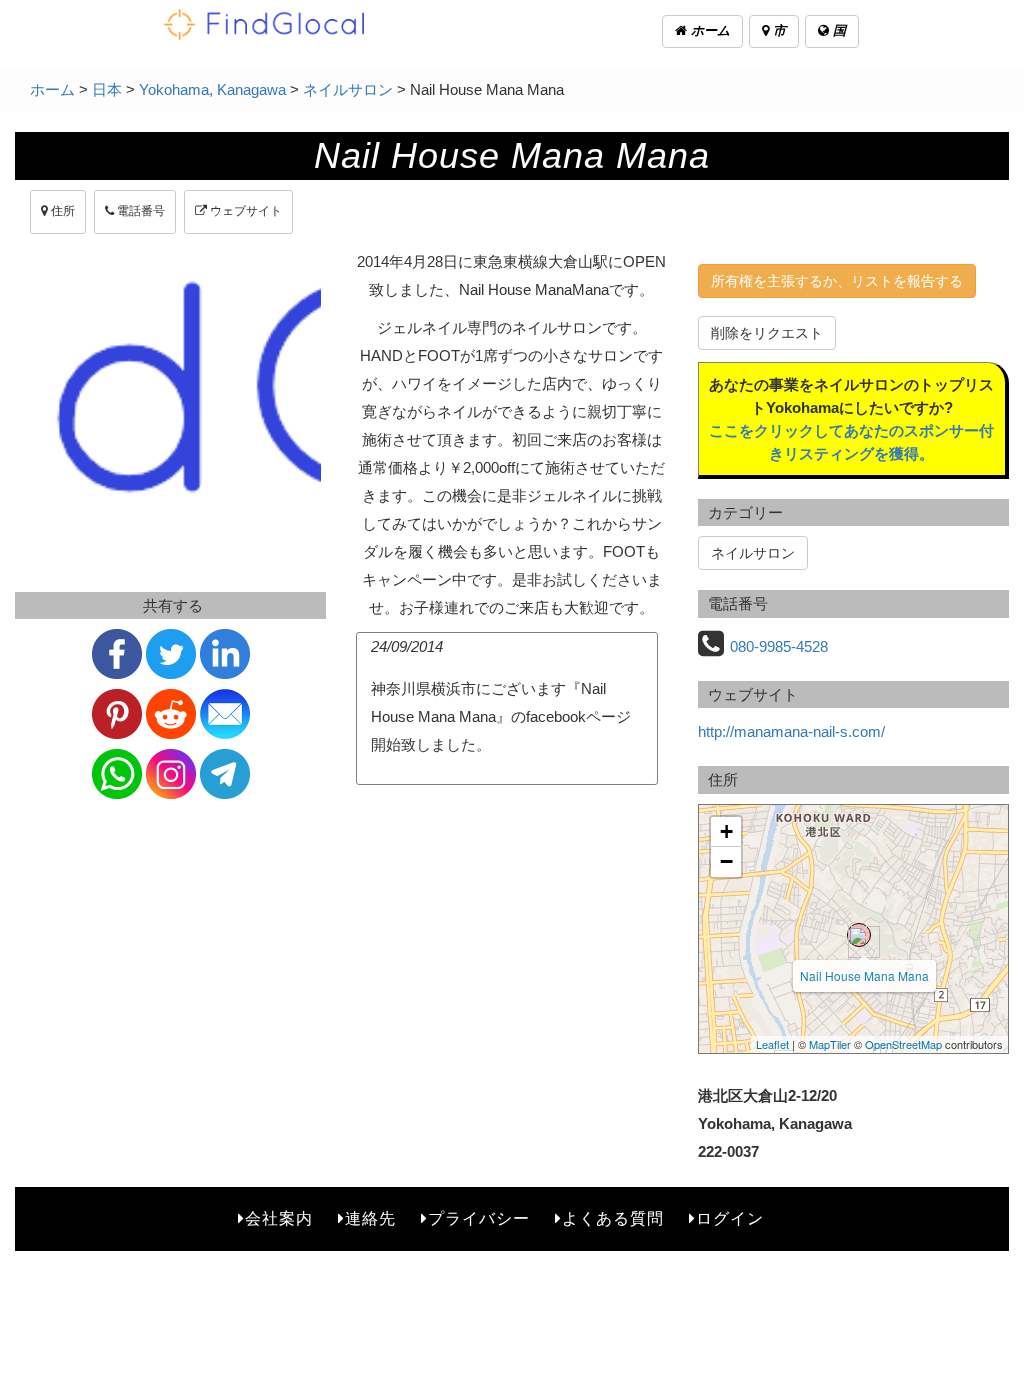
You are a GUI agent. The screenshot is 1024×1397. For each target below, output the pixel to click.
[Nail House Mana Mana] (859, 935)
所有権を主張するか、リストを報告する (837, 281)
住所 (61, 211)
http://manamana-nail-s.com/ (791, 731)
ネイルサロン (348, 89)
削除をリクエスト (767, 333)
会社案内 (279, 1218)
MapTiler (830, 1044)
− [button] (726, 861)
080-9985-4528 (779, 646)
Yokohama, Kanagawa (212, 89)
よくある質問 (613, 1218)
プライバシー (479, 1218)
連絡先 (370, 1218)
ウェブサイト (244, 211)
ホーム (708, 30)
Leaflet (772, 1044)
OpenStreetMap (903, 1044)
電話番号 (139, 211)
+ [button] (726, 831)
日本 (107, 89)
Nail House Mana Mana (864, 975)
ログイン (730, 1218)
